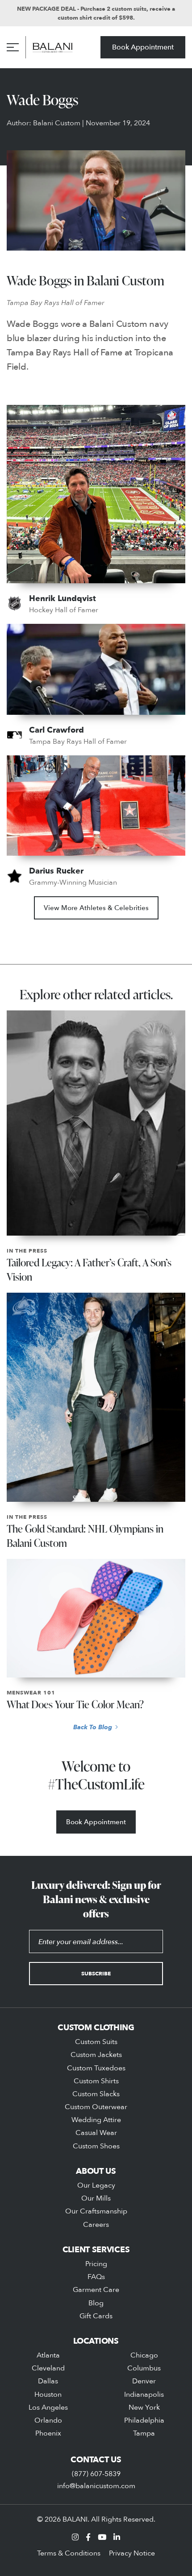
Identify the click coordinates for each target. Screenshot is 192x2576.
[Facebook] (88, 2537)
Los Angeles (48, 2407)
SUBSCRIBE (96, 1973)
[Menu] (13, 47)
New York (144, 2407)
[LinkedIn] (117, 2537)
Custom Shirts (96, 2081)
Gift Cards (96, 2316)
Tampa (144, 2433)
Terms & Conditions (69, 2553)
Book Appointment (143, 47)
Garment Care (96, 2289)
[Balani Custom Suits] (53, 47)
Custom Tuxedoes (96, 2068)
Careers (96, 2224)
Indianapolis (144, 2394)
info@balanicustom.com (96, 2485)
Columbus (144, 2368)
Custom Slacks (96, 2094)
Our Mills (96, 2198)
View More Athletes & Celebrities (96, 908)
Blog (96, 2303)
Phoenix (48, 2433)
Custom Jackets (96, 2054)
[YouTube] (102, 2537)
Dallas (48, 2381)
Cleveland (48, 2368)
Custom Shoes (96, 2146)
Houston (48, 2394)
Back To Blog (93, 1727)
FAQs (96, 2276)
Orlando (48, 2420)
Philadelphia (144, 2420)
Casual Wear (96, 2132)
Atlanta (48, 2355)
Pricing (96, 2263)
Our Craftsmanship (96, 2211)
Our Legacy (96, 2185)
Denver (144, 2381)
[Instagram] (75, 2537)
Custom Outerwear (96, 2106)
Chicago (144, 2355)
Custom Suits (96, 2041)
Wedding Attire (96, 2119)
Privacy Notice (132, 2553)
